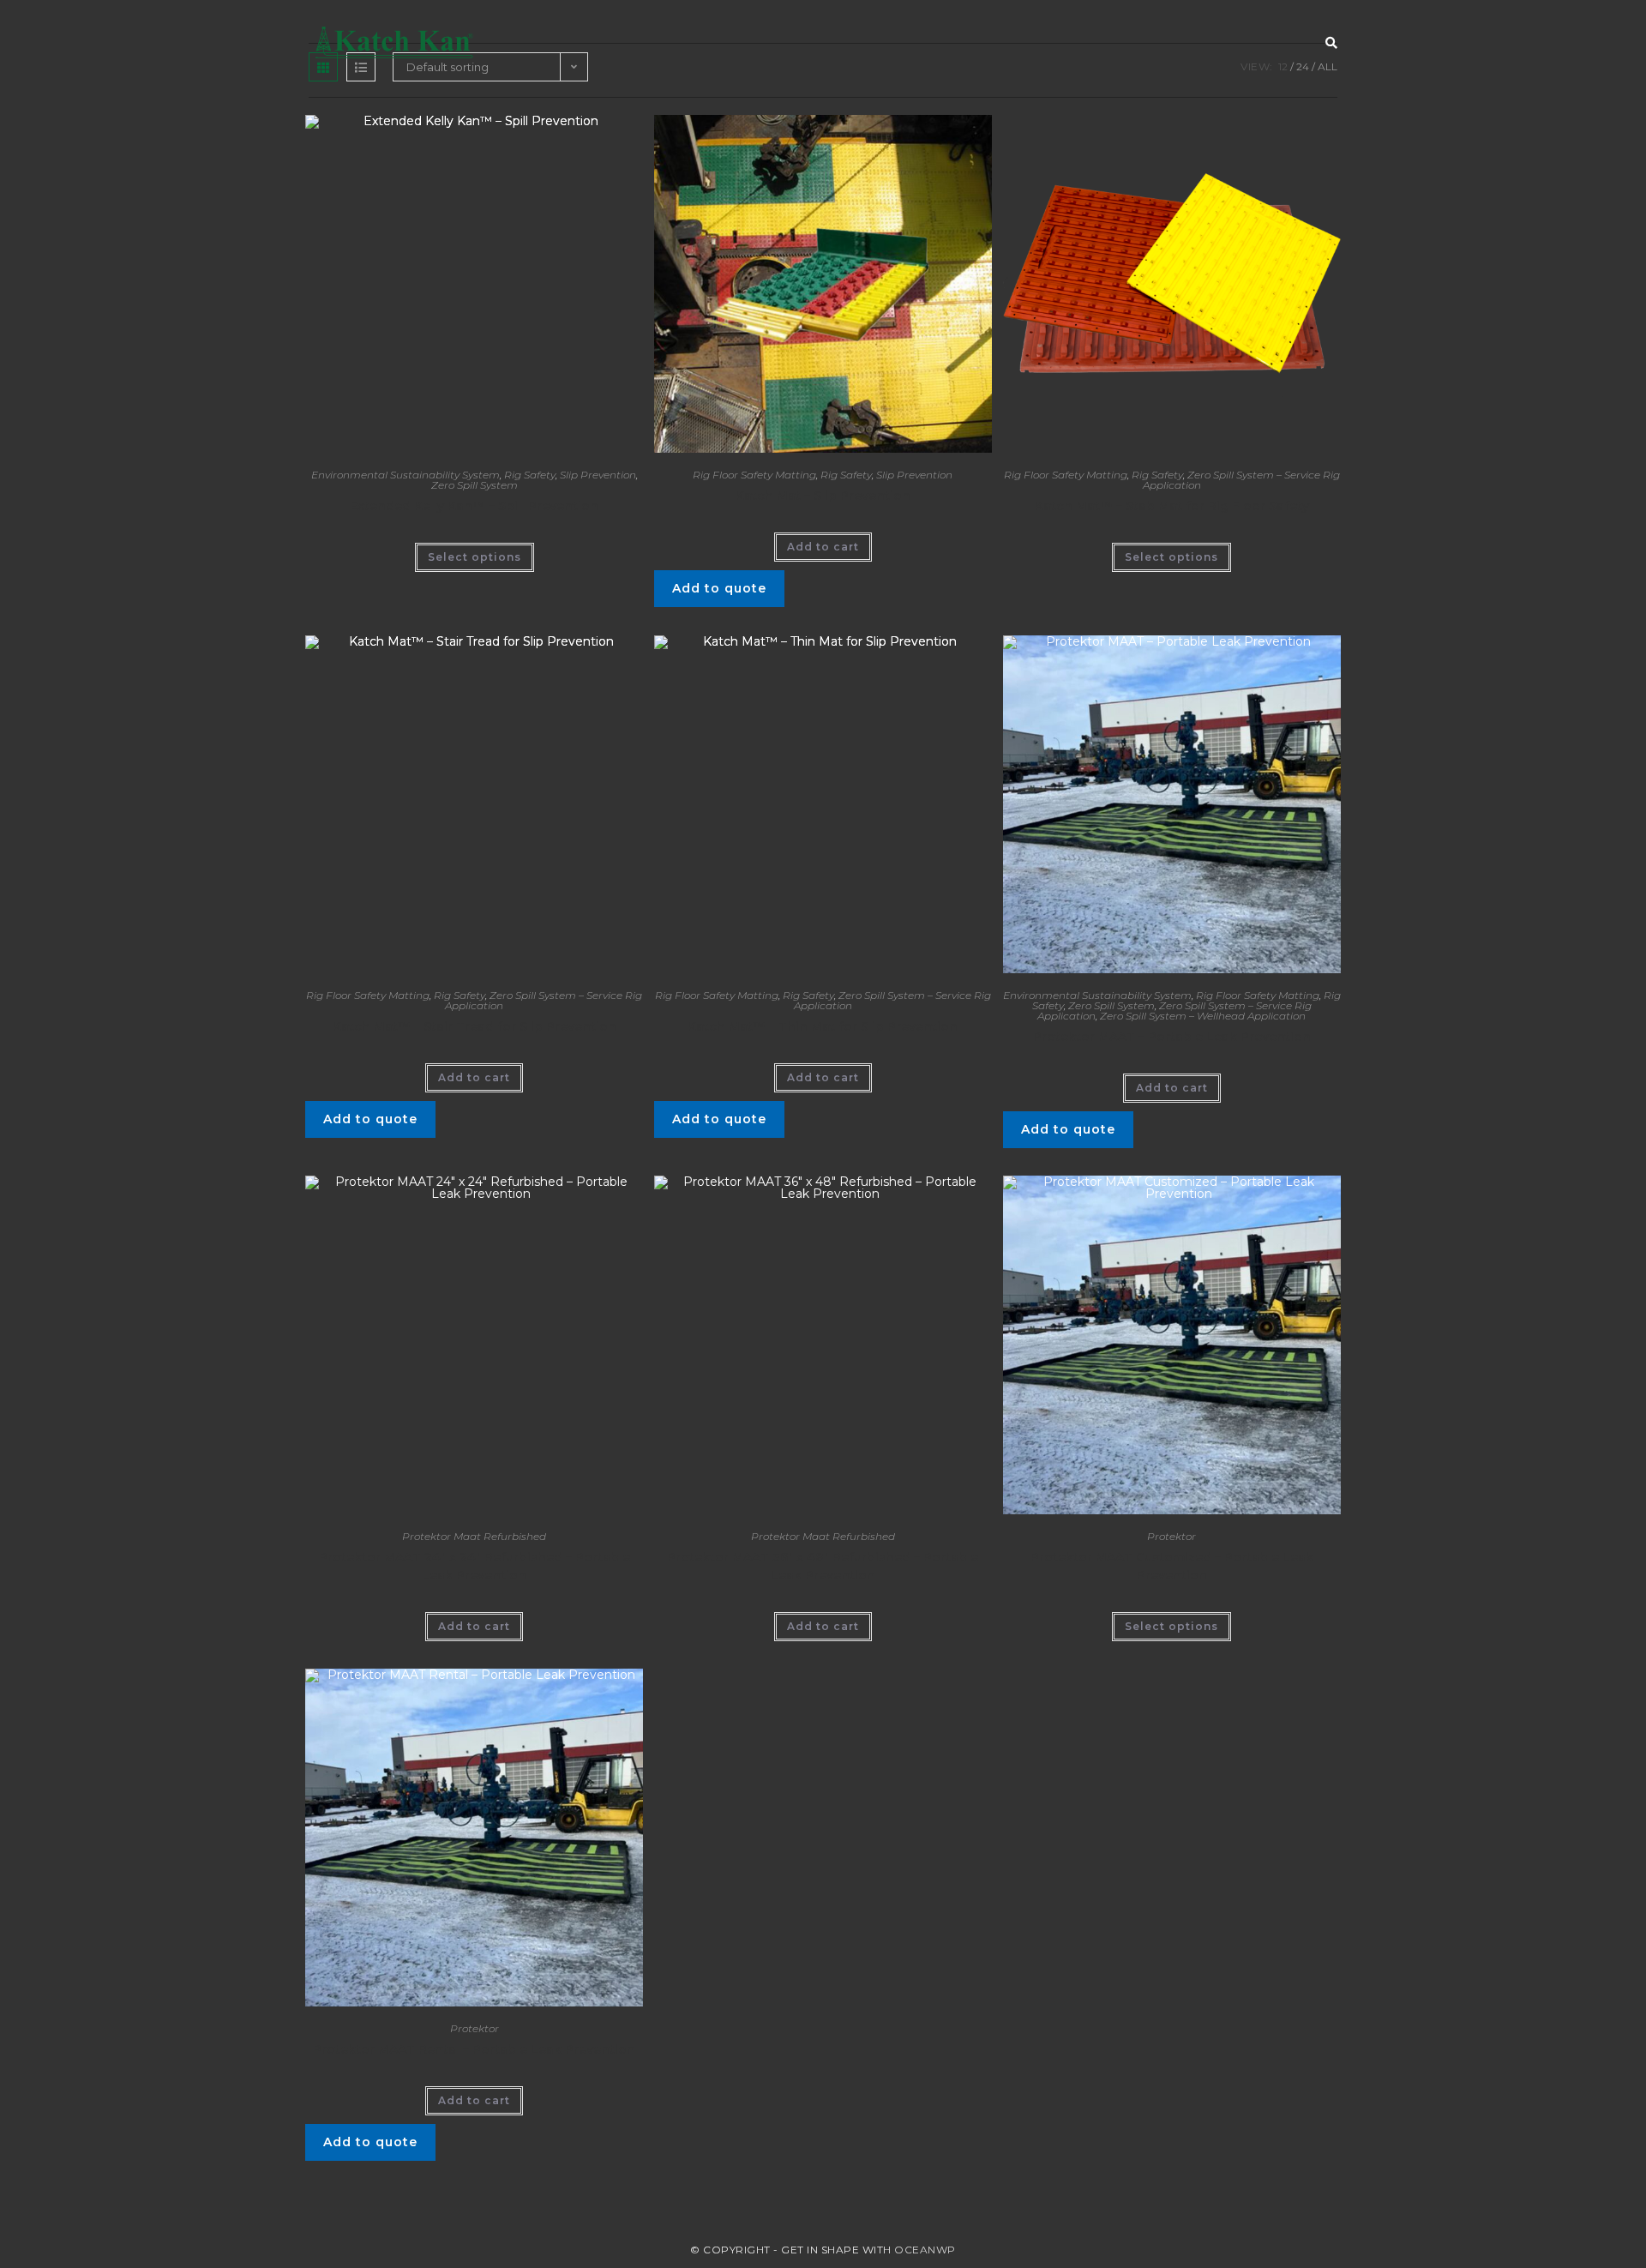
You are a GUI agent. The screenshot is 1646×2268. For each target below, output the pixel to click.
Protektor (1171, 1536)
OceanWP (925, 2250)
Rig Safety (530, 475)
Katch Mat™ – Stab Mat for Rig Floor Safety (1172, 506)
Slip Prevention (598, 475)
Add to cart (823, 547)
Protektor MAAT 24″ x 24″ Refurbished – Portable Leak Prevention (475, 1566)
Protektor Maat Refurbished (474, 1536)
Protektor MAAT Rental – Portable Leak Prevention (474, 2049)
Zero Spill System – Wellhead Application (1203, 1016)
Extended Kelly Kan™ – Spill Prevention (474, 506)
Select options (475, 557)
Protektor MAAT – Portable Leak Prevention (1172, 1037)
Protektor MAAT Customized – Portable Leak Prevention (1172, 1566)
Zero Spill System (475, 485)
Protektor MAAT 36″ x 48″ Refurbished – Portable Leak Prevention (823, 1566)
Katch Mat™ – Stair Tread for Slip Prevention (475, 1026)
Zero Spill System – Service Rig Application (1241, 480)
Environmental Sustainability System (405, 475)
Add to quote (719, 588)
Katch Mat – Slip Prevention (823, 496)
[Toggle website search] (1331, 43)
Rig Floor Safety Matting (754, 475)
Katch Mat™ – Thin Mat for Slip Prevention (823, 1026)
